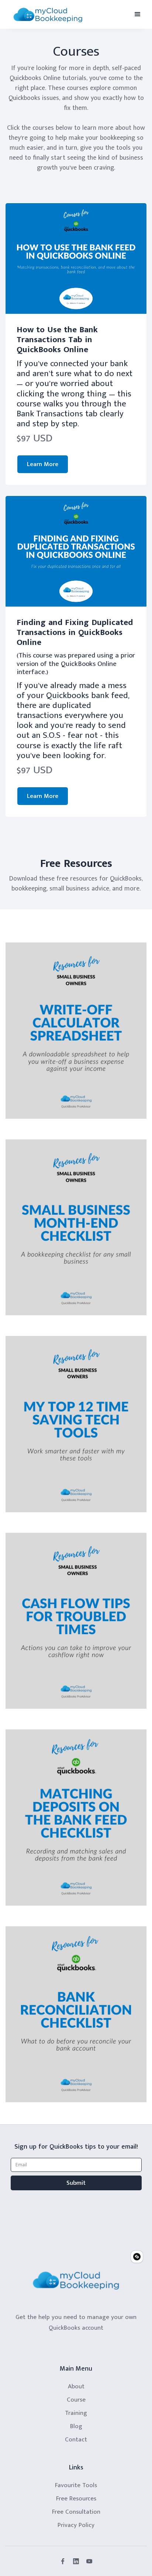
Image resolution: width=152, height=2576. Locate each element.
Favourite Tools (76, 2485)
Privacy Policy (76, 2525)
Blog (76, 2426)
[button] (138, 14)
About (76, 2386)
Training (76, 2413)
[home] (48, 15)
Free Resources (76, 2499)
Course (76, 2400)
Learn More (43, 464)
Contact (76, 2440)
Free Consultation (76, 2512)
